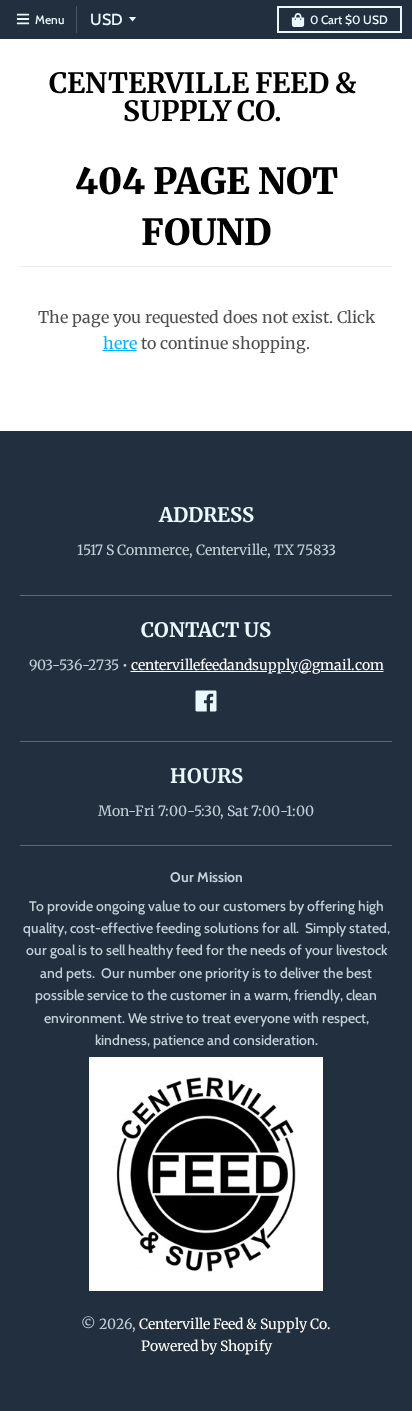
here (120, 343)
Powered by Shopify (206, 1346)
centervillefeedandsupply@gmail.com (257, 665)
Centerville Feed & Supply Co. (202, 97)
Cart (349, 19)
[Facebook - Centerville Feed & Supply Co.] (206, 701)
